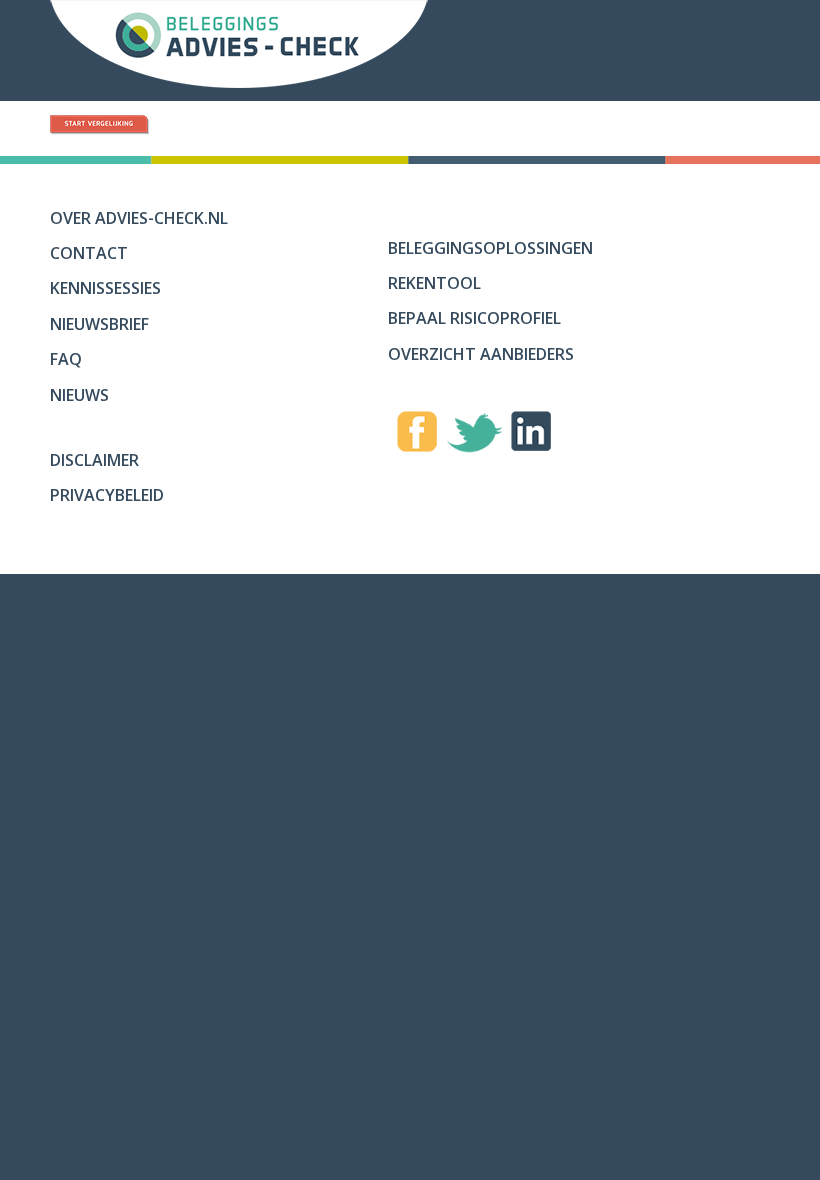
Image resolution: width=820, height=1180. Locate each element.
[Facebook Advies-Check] (417, 435)
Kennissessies (105, 288)
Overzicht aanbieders (481, 354)
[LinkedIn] (531, 435)
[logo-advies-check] (239, 50)
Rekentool (434, 283)
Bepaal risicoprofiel (474, 318)
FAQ (66, 359)
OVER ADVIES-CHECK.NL (139, 218)
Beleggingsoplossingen (490, 248)
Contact (89, 253)
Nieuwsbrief (99, 324)
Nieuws (79, 395)
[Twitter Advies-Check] (474, 437)
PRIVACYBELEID (107, 495)
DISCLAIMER (94, 460)
